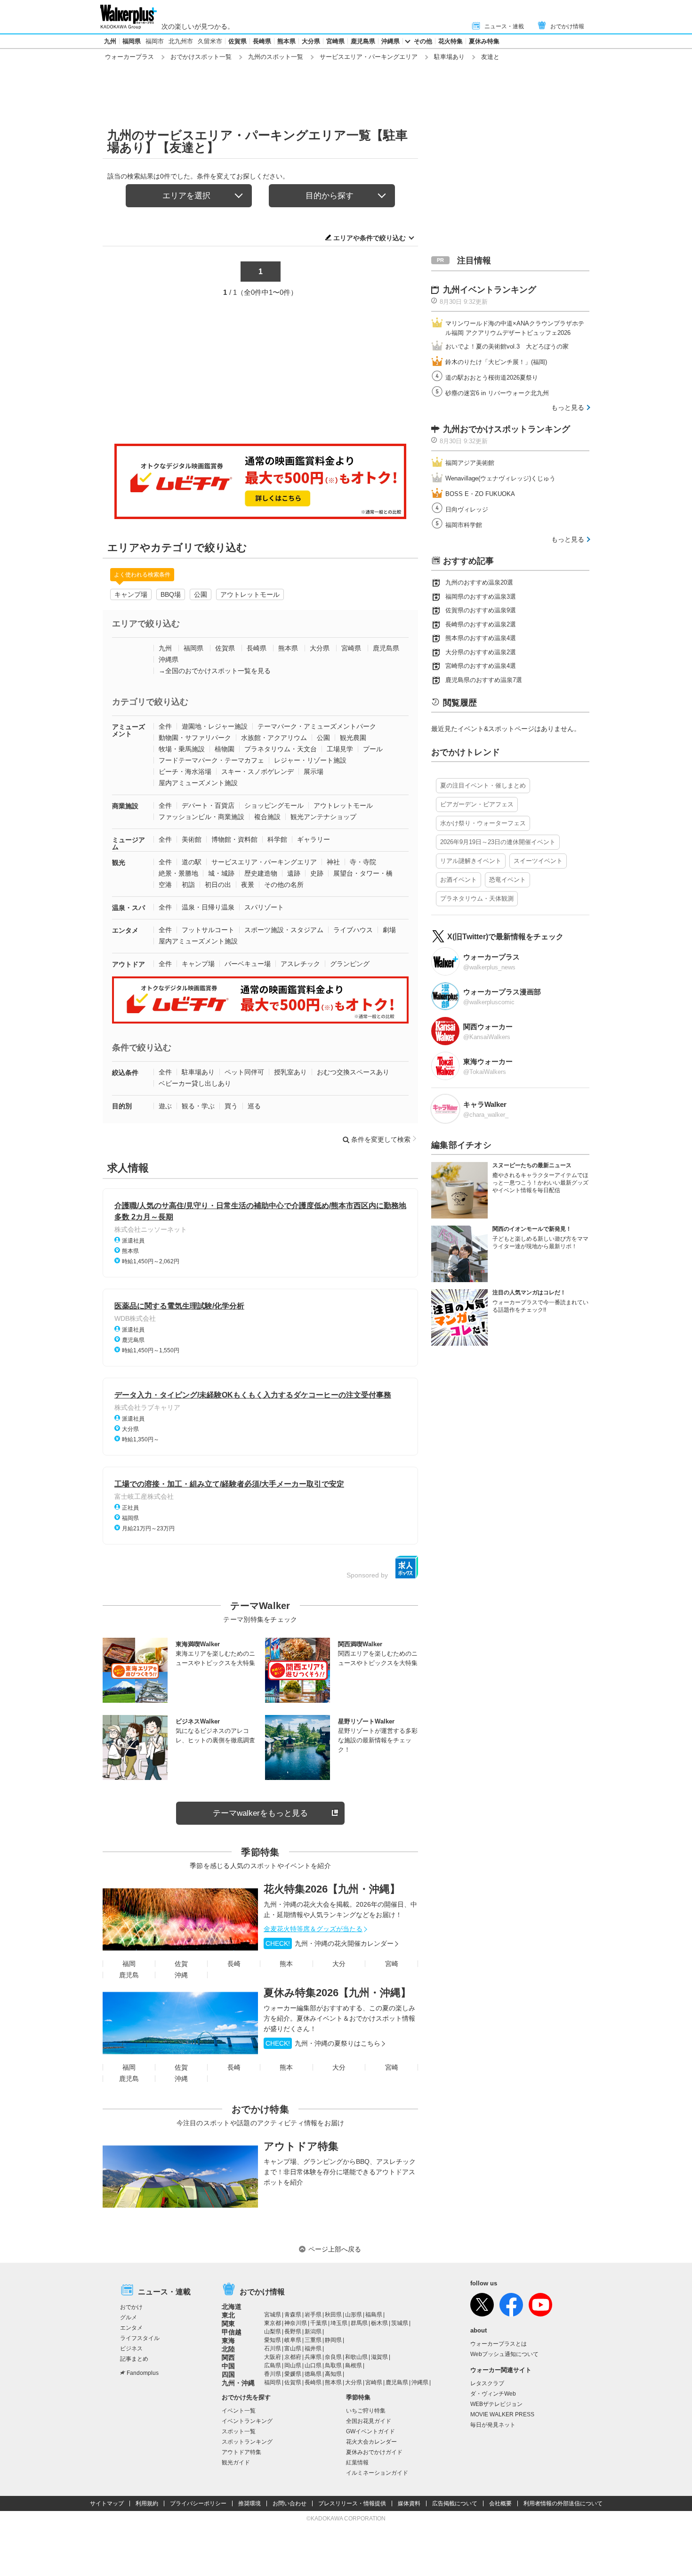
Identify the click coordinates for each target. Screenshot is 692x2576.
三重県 (313, 2340)
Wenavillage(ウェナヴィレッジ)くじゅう (500, 478)
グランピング (350, 964)
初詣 (188, 885)
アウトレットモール (250, 594)
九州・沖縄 (238, 2383)
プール (373, 749)
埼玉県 (339, 2323)
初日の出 (218, 885)
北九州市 (181, 41)
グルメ (129, 2317)
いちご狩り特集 (366, 2411)
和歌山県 (356, 2357)
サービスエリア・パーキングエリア (369, 57)
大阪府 (273, 2357)
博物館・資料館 (234, 839)
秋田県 (333, 2315)
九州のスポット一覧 (276, 57)
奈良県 (333, 2357)
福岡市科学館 (464, 525)
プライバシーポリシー (198, 2503)
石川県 (273, 2348)
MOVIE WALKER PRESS (502, 2414)
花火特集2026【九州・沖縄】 (332, 1889)
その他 (423, 41)
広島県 (273, 2365)
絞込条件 (125, 1073)
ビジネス (131, 2348)
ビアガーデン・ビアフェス (477, 804)
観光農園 (353, 738)
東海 (228, 2340)
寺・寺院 (363, 862)
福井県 (313, 2348)
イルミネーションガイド (377, 2473)
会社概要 (500, 2503)
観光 (119, 862)
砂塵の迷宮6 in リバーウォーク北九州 (497, 393)
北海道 (232, 2307)
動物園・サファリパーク (195, 738)
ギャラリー (314, 839)
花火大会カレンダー (371, 2442)
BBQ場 (171, 594)
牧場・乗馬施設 (182, 749)
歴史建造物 (261, 873)
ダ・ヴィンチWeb (493, 2394)
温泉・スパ (129, 908)
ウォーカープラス (129, 57)
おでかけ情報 (567, 26)
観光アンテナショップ (323, 817)
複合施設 (267, 817)
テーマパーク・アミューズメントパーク (317, 726)
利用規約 (147, 2503)
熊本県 (286, 41)
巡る (254, 1106)
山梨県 (273, 2332)
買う (231, 1106)
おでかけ (131, 2307)
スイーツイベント (538, 861)
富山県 (293, 2348)
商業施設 (125, 806)
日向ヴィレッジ (467, 509)
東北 (228, 2315)
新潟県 (313, 2332)
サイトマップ (107, 2503)
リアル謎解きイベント (471, 861)
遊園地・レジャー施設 (215, 726)
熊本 (286, 1964)
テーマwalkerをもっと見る (260, 1813)
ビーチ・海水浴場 (185, 772)
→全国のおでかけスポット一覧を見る (215, 671)
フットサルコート (208, 930)
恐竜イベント (507, 880)
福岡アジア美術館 (470, 463)
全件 (165, 726)
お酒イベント (459, 880)
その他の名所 (284, 885)
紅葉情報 (357, 2462)
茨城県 (400, 2323)
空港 (165, 885)
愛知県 (273, 2340)
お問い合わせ (290, 2503)
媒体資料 (409, 2503)
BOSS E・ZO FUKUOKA (480, 494)
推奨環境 (249, 2503)
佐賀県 (237, 41)
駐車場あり (449, 57)
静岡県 (333, 2340)
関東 (228, 2324)
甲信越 (232, 2332)
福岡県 (132, 41)
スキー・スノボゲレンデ (257, 772)
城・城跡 (221, 873)
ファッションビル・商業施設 (201, 817)
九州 (110, 41)
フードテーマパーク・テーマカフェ (211, 760)
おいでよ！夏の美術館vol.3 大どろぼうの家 (507, 346)
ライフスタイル (140, 2338)
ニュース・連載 (504, 26)
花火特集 (451, 41)
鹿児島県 (363, 41)
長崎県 (262, 41)
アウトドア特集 (301, 2146)
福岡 (129, 1964)
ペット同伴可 (244, 1072)
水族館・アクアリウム (274, 738)
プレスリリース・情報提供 (352, 2503)
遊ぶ (165, 1106)
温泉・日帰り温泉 (208, 907)
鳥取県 (333, 2365)
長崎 (234, 1964)
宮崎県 (335, 41)
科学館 (277, 839)
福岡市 (155, 41)
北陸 (228, 2349)
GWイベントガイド (370, 2431)
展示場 (314, 772)
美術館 (192, 839)
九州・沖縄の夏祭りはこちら (323, 2043)
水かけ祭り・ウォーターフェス (483, 823)
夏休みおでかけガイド (374, 2452)
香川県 (273, 2374)
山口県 (313, 2365)
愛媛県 (293, 2374)
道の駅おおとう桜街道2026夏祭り (492, 378)
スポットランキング (247, 2442)
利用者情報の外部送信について (563, 2503)
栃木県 (379, 2323)
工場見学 (340, 749)
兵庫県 (313, 2357)
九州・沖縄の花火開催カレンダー (330, 1943)
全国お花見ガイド (369, 2421)
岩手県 (313, 2315)
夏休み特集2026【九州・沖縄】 (337, 1993)
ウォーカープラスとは (499, 2344)
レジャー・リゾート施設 (310, 760)
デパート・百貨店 (208, 805)
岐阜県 (293, 2340)
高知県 (333, 2374)
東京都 (273, 2323)
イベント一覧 (239, 2411)
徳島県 (313, 2374)
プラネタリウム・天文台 (281, 749)
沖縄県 (390, 41)
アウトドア (129, 964)
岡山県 (293, 2365)
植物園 (225, 749)
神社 (333, 862)
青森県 (293, 2315)
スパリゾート (264, 907)
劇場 (389, 930)
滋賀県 (379, 2357)
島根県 (354, 2365)
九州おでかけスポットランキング (507, 429)
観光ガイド (236, 2462)
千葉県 (319, 2323)
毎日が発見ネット (493, 2425)
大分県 (311, 41)
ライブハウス (353, 930)
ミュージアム (129, 843)
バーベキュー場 (248, 964)
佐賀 (181, 1964)
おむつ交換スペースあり (353, 1072)
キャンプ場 (131, 594)
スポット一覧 (239, 2431)
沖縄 (181, 1975)
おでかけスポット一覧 (201, 57)
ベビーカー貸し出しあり (195, 1083)
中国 (228, 2366)
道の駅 (192, 862)
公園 (201, 594)
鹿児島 (129, 1975)
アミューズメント (129, 730)
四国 (228, 2374)
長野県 (293, 2332)
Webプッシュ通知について (504, 2354)
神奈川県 (296, 2323)
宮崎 (392, 1964)
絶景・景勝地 (178, 873)
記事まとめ (134, 2359)
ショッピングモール (274, 805)
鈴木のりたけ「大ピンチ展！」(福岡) (496, 362)
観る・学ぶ (198, 1106)
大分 (339, 1964)
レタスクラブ (487, 2383)
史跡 (317, 873)
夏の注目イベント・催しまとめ (483, 785)
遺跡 (294, 873)
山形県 (354, 2315)
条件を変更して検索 (381, 1139)
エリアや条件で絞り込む (370, 238)
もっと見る (568, 407)
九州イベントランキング (490, 290)
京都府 (293, 2357)
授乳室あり (290, 1072)
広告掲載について (455, 2503)
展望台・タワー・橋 (363, 873)
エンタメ (125, 930)
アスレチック (300, 964)
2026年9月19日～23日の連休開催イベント (498, 842)
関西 (228, 2357)
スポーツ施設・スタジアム (284, 930)
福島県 (374, 2315)
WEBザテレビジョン (496, 2404)
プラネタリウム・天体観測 (477, 898)
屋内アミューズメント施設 (198, 783)
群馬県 (359, 2323)
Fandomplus (143, 2373)
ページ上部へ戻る (335, 2249)
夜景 (248, 885)
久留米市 (210, 41)
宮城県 (273, 2315)
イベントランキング (247, 2421)
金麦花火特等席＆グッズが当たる (313, 1929)
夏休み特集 (484, 41)
